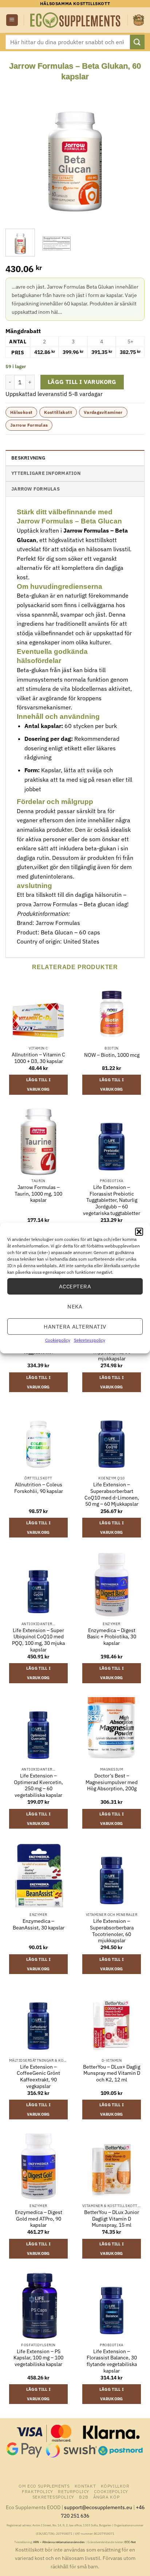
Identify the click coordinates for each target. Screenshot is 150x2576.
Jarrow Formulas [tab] (35, 489)
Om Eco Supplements (44, 2486)
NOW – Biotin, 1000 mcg (112, 1055)
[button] (139, 1232)
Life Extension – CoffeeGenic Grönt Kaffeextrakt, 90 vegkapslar (38, 2077)
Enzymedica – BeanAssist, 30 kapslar (39, 1925)
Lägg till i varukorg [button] (39, 1085)
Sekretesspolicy (90, 1340)
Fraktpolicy (37, 2491)
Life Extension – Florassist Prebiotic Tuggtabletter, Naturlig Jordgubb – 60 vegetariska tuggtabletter (112, 1200)
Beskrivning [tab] (28, 458)
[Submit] (137, 42)
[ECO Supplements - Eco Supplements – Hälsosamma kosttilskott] (76, 20)
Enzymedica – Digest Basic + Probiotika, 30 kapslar (112, 1637)
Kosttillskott (58, 412)
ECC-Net (130, 2542)
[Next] (133, 152)
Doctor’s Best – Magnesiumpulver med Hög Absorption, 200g (112, 1782)
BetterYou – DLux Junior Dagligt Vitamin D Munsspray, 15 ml (112, 2219)
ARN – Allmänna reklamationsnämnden (59, 2542)
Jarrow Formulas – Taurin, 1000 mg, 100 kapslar (38, 1194)
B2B (84, 2497)
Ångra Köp (106, 2497)
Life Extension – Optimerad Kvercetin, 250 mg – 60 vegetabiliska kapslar (38, 1786)
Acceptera (75, 1286)
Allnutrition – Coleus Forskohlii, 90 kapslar (39, 1488)
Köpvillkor (115, 2486)
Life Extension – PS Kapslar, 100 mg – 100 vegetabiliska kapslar (38, 2358)
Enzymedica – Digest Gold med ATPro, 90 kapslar (39, 2219)
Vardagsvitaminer (103, 412)
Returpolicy (74, 2491)
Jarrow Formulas (29, 425)
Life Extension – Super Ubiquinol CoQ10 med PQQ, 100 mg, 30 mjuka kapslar (38, 1640)
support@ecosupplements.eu (98, 2507)
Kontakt (85, 2486)
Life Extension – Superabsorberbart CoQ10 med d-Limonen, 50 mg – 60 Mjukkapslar (112, 1494)
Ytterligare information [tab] (46, 473)
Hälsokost (21, 412)
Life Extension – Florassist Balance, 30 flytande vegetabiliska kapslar (112, 2361)
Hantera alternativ (75, 1326)
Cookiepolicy (58, 1340)
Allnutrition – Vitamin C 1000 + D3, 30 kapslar (38, 1058)
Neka (75, 1306)
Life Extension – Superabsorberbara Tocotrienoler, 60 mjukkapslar (112, 1931)
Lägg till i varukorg (82, 382)
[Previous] (17, 152)
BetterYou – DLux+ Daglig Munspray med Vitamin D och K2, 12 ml (112, 2073)
